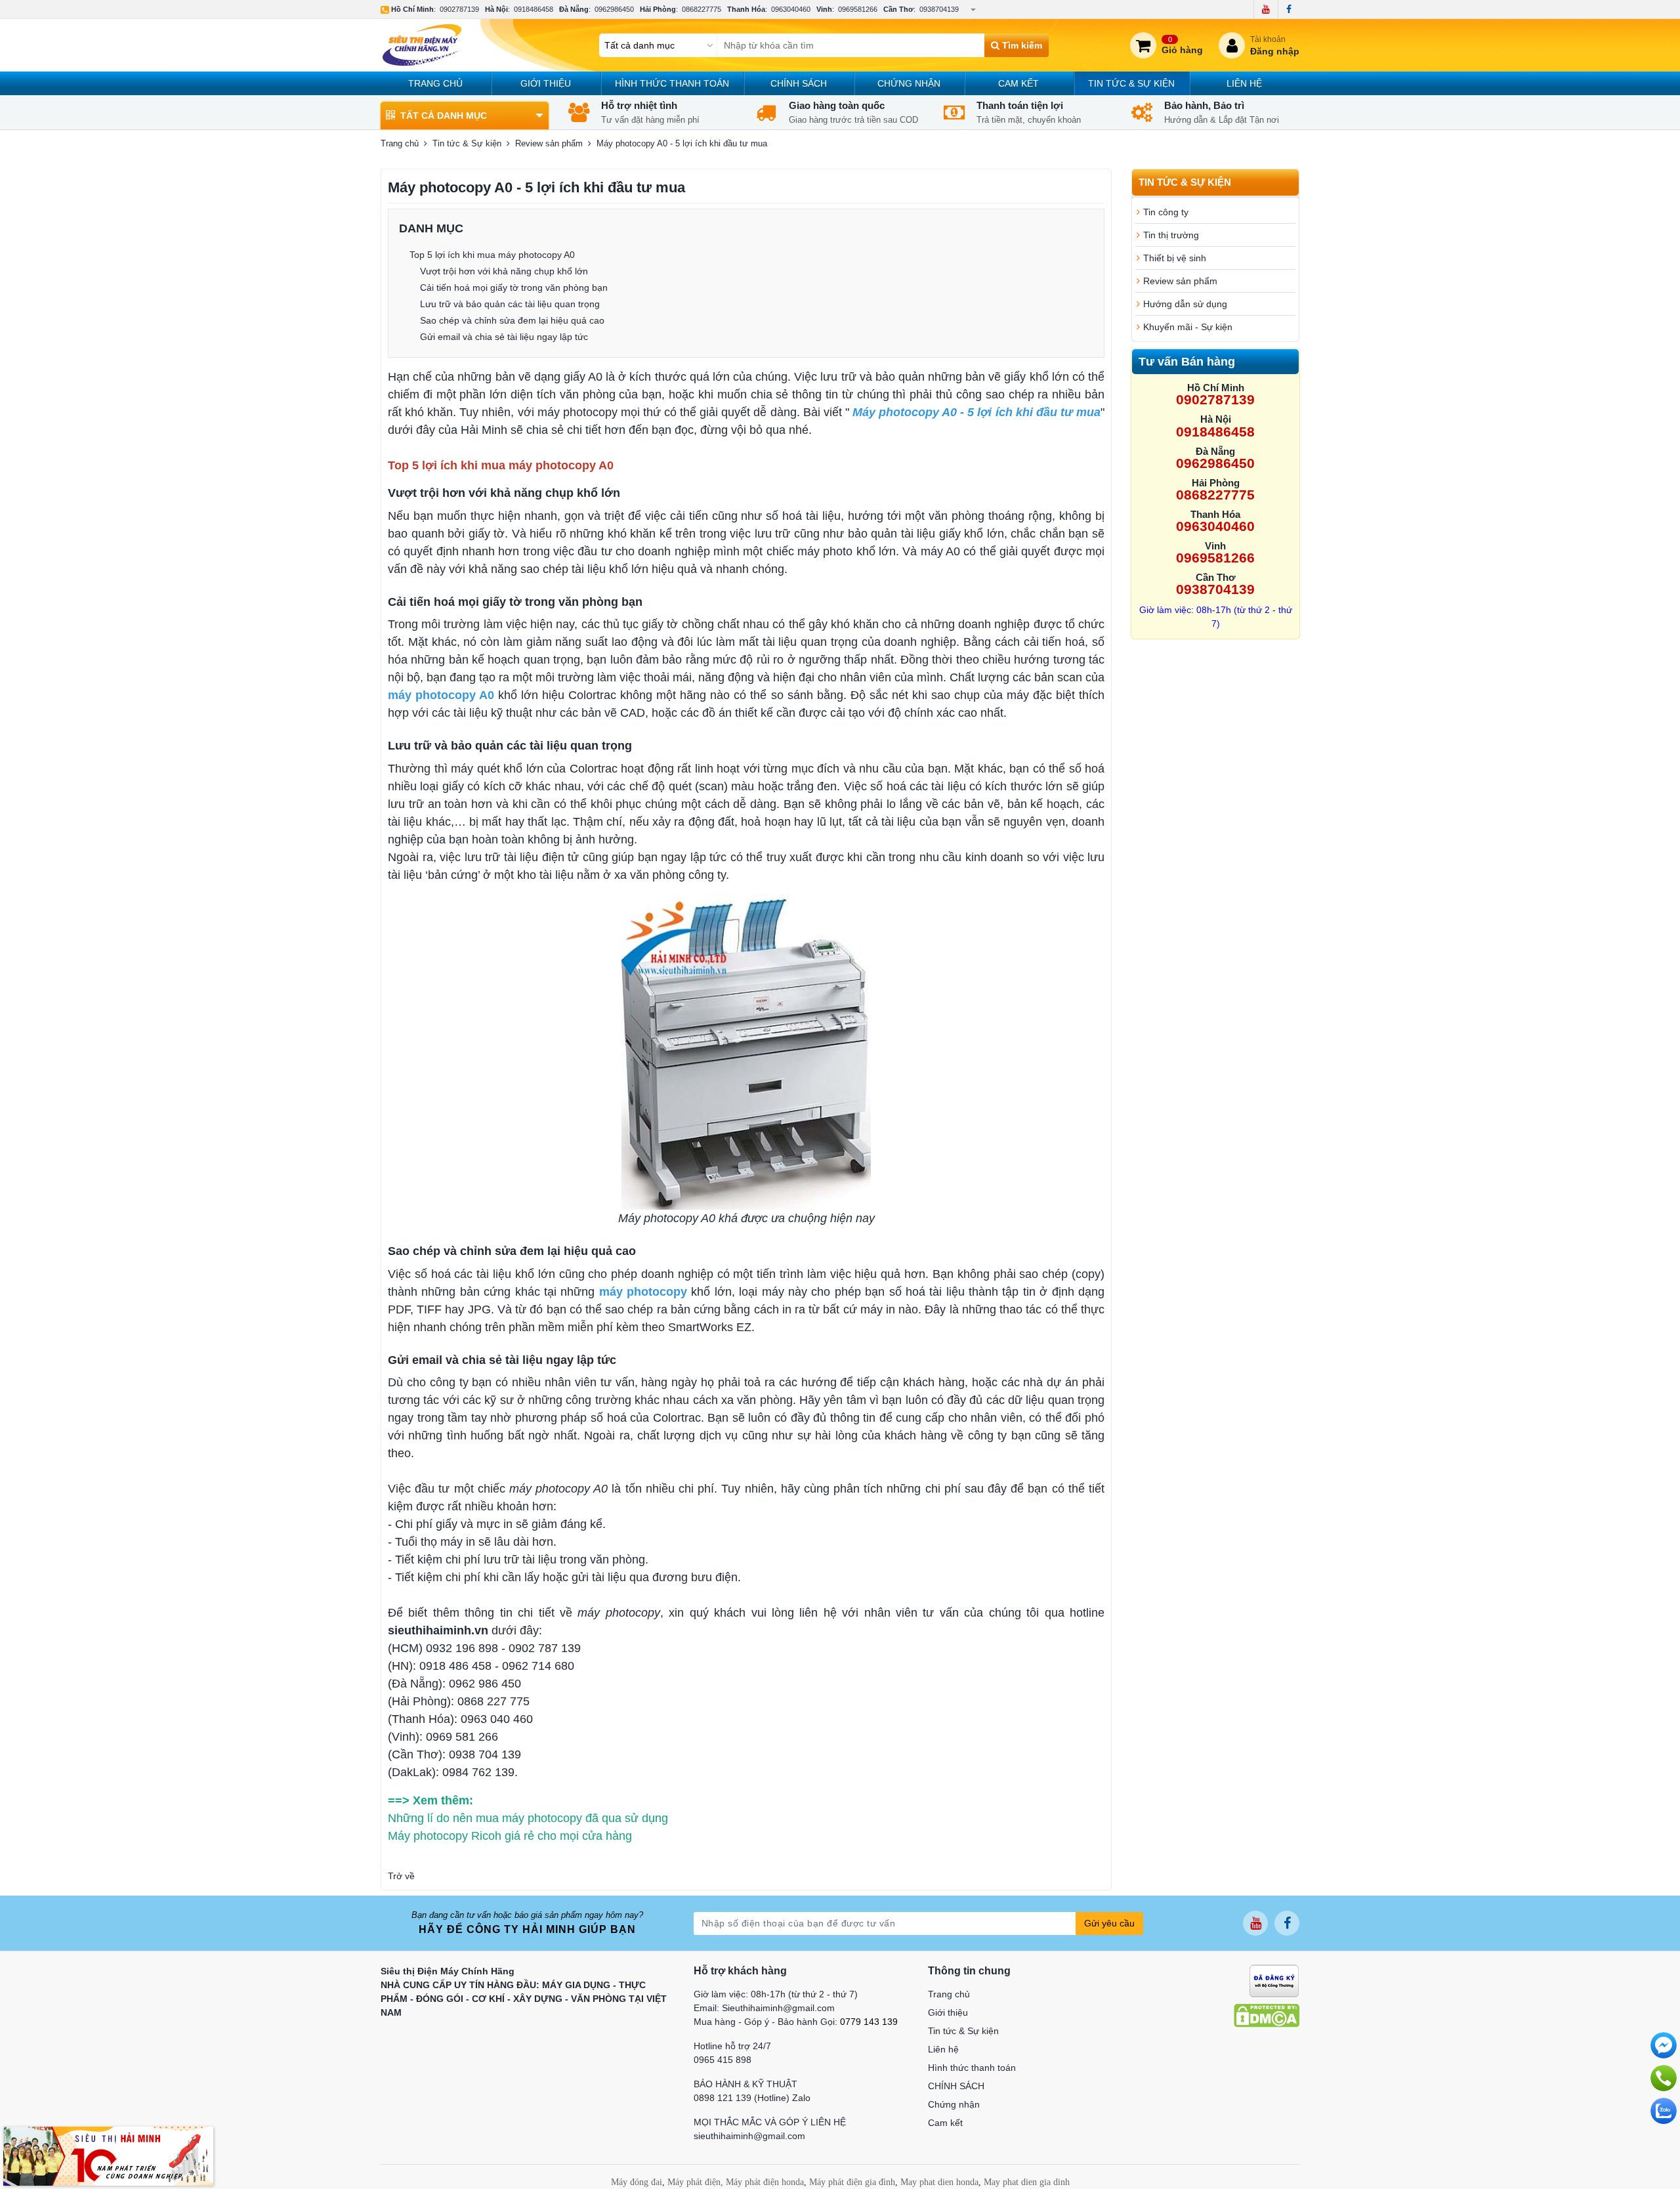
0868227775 (702, 9)
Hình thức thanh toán (672, 83)
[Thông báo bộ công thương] (1274, 1980)
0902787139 (459, 9)
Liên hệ (1244, 83)
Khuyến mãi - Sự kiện (1188, 327)
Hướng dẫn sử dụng (1185, 304)
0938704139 (939, 9)
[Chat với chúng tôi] (1664, 2111)
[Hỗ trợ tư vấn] (1664, 2078)
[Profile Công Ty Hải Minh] (108, 2156)
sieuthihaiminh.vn (438, 1630)
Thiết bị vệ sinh (1175, 258)
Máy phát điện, (695, 2182)
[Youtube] (1266, 9)
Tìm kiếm (1021, 45)
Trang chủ (435, 83)
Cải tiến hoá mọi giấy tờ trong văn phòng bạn (514, 287)
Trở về (401, 1876)
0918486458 (534, 9)
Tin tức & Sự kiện (1131, 83)
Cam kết (1018, 83)
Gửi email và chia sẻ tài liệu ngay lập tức (504, 337)
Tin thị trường (1171, 235)
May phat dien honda (939, 2182)
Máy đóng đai (637, 2182)
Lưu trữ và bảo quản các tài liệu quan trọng (510, 304)
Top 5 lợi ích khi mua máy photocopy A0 (492, 255)
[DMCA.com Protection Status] (1267, 2014)
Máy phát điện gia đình (852, 2182)
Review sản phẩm (549, 143)
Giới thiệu (546, 83)
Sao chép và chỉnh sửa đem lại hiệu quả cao (512, 320)
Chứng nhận (909, 83)
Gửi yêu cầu (1109, 1923)
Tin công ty (1166, 212)
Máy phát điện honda (765, 2182)
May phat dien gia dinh (1027, 2182)
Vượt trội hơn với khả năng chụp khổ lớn (504, 271)
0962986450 (614, 9)
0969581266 (858, 9)
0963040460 (791, 9)
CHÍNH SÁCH (799, 83)
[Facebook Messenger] (1664, 2045)
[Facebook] (1289, 9)
